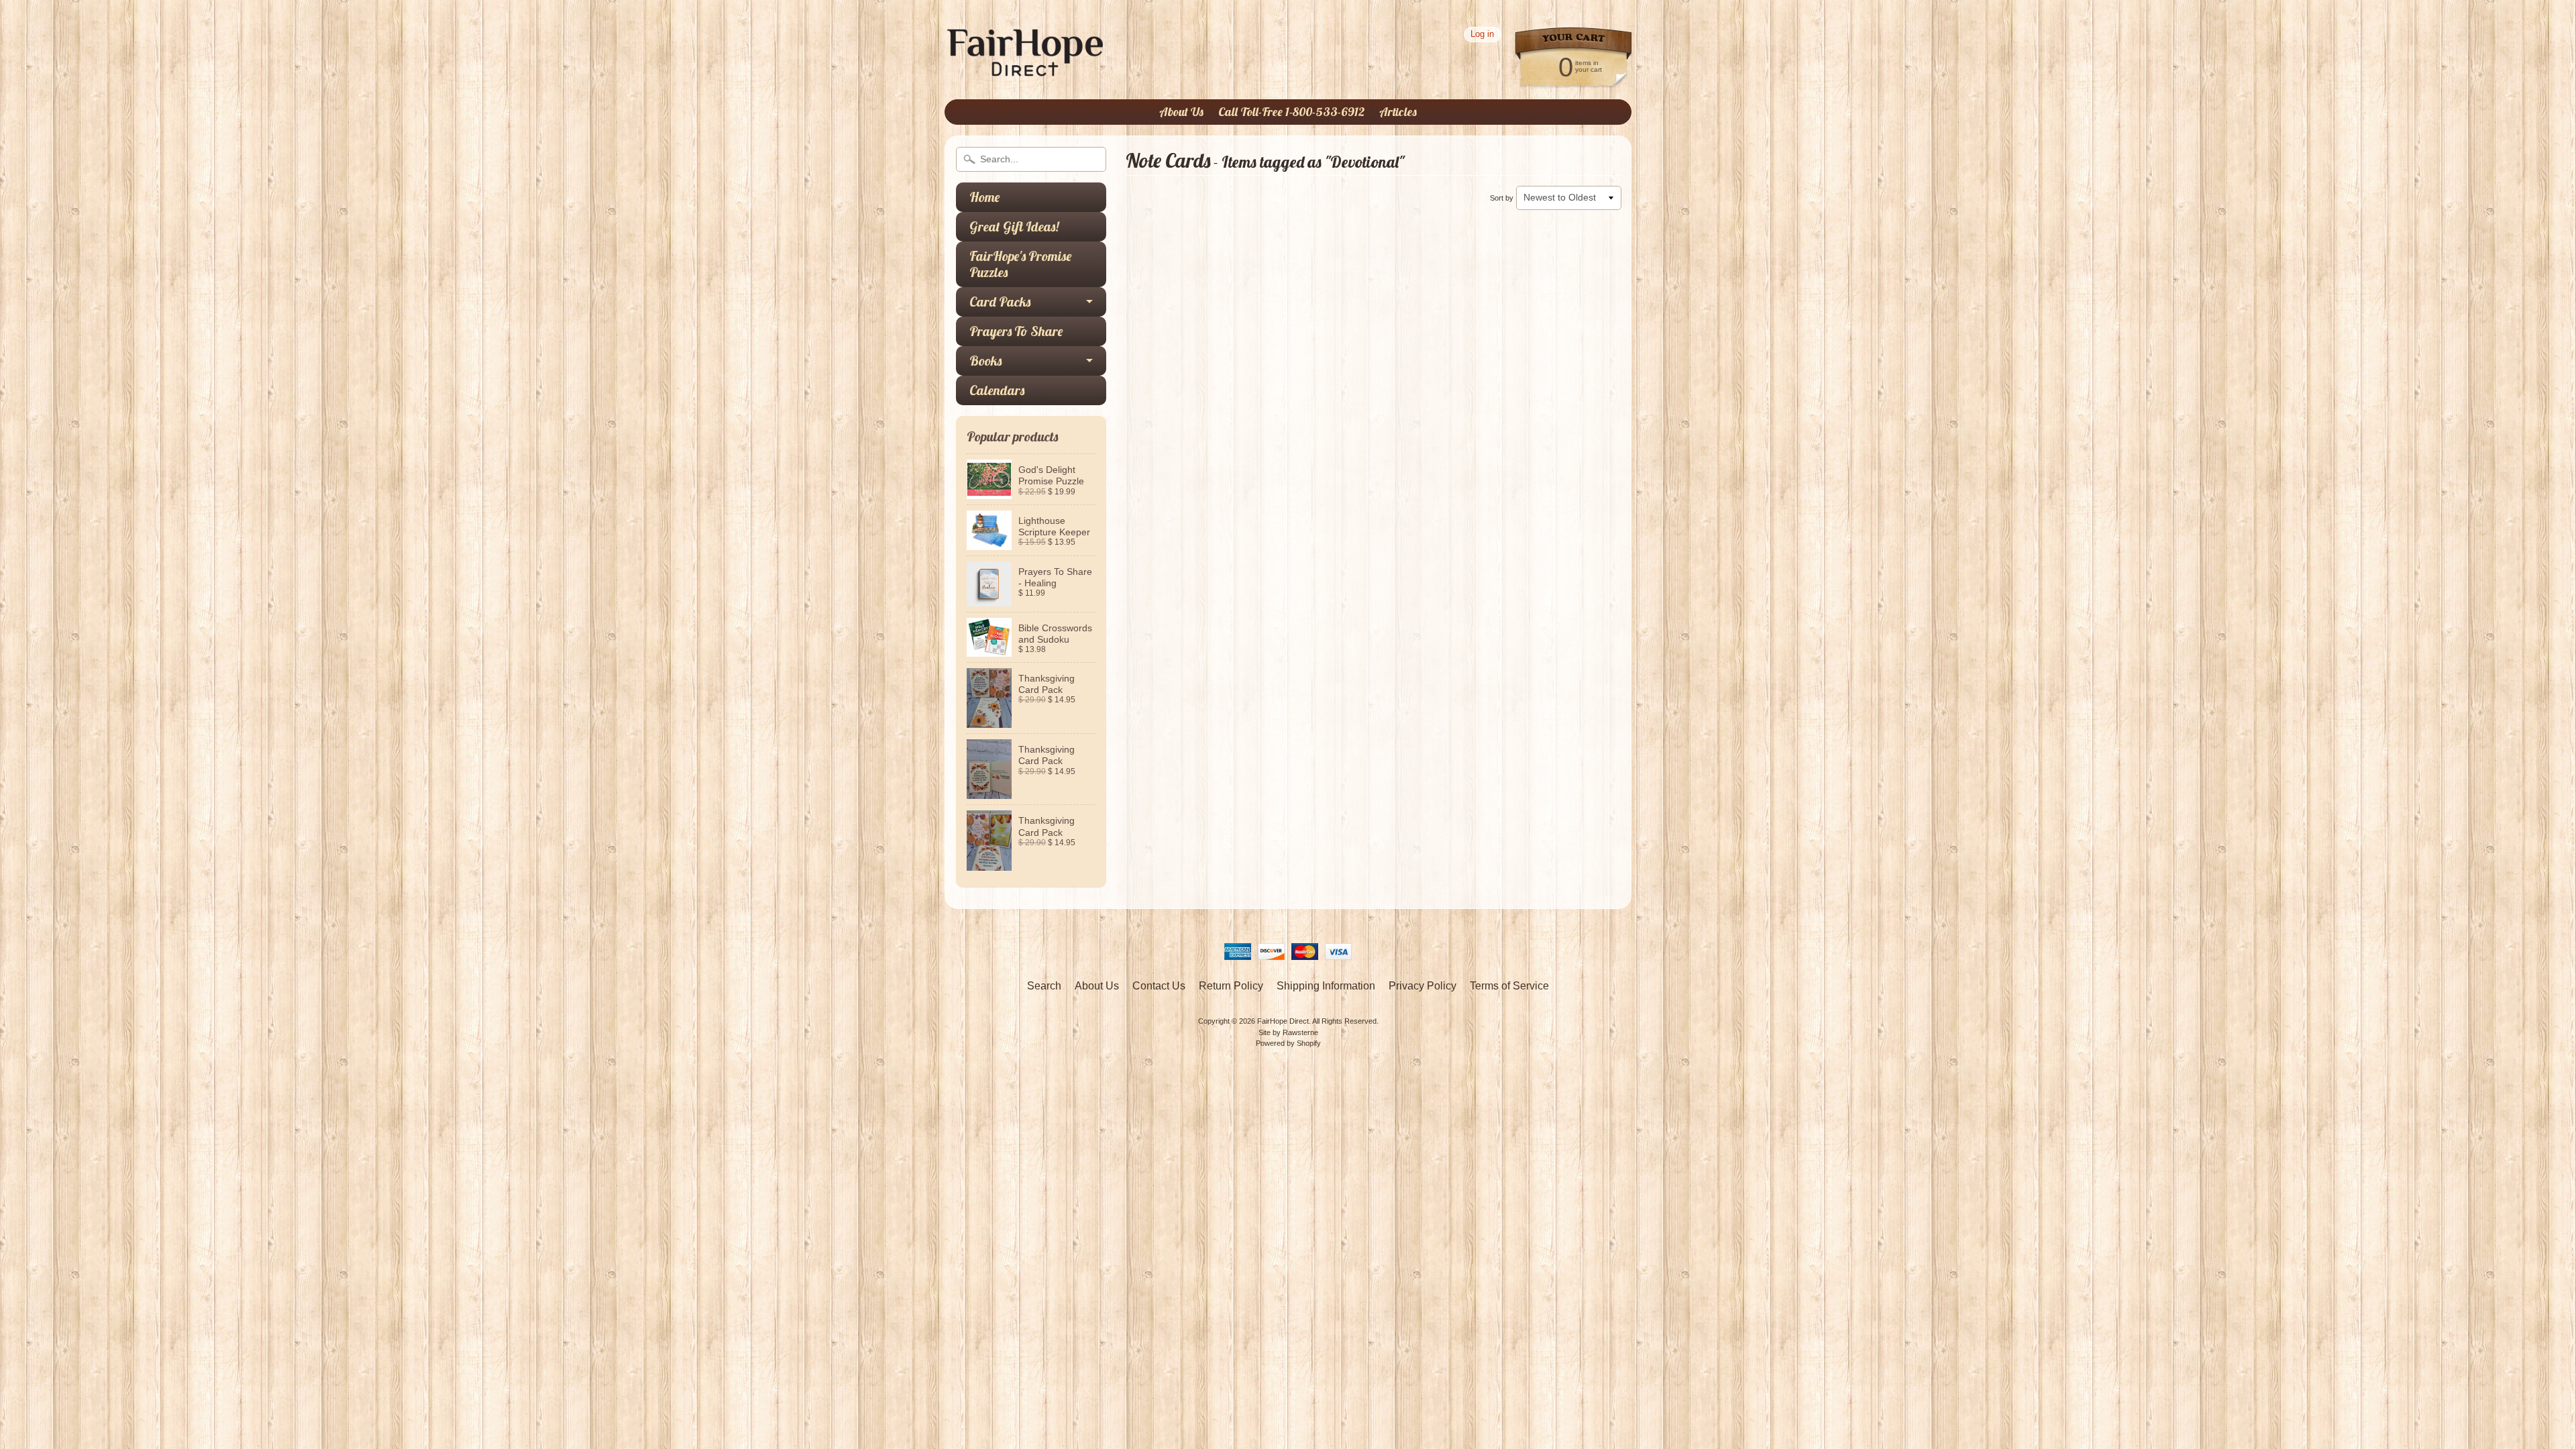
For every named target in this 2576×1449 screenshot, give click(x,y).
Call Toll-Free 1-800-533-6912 (1291, 112)
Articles (1398, 112)
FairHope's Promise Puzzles (1020, 264)
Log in (1482, 35)
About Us (1181, 112)
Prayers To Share (1016, 331)
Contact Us (1159, 986)
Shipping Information (1326, 986)
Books (985, 361)
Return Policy (1231, 986)
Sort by (1502, 198)
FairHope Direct (1283, 1021)
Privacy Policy (1423, 986)
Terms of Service (1509, 986)
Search (1044, 986)
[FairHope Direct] (1025, 70)
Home (984, 197)
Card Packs (1000, 302)
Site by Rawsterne (1288, 1032)
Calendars (997, 390)
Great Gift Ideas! (1014, 226)
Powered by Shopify (1288, 1043)
